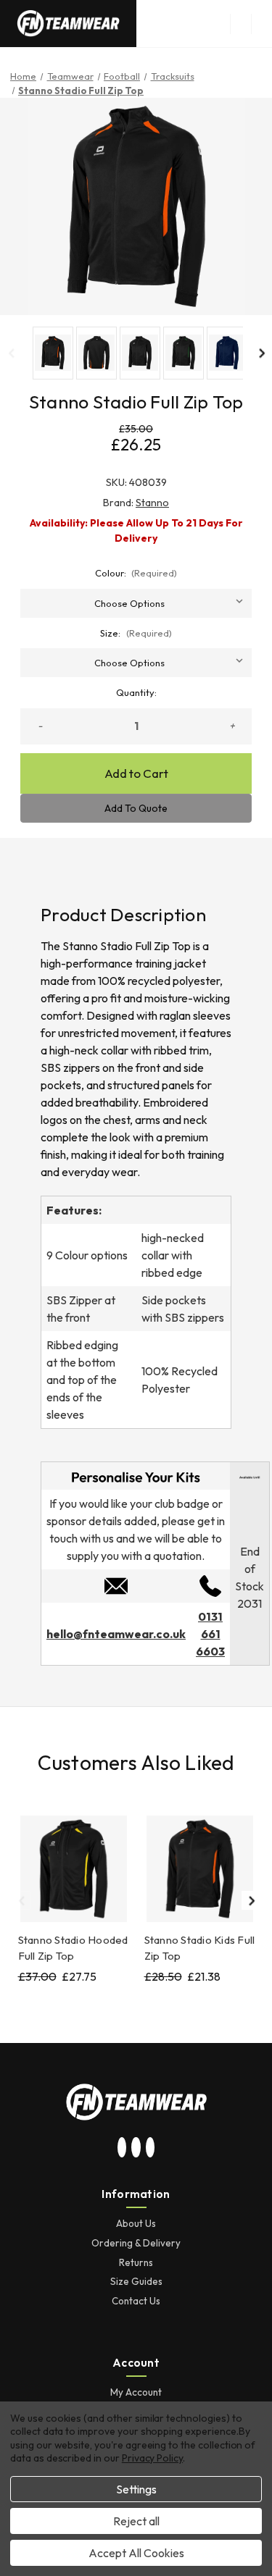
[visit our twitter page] (136, 2148)
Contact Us (136, 2301)
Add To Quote (136, 808)
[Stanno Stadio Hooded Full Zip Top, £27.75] (74, 1869)
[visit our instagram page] (122, 2148)
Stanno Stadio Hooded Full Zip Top (73, 1948)
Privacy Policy (152, 2458)
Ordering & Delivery (136, 2243)
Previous (11, 353)
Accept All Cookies (136, 2553)
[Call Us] (210, 1585)
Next (261, 353)
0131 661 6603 (210, 1634)
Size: (136, 633)
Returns (136, 2262)
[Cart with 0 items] (262, 24)
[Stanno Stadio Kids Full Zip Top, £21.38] (200, 1869)
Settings (136, 2489)
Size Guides (136, 2281)
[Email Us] (116, 1585)
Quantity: (136, 692)
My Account (136, 2392)
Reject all (136, 2521)
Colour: (136, 573)
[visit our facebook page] (150, 2148)
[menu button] (240, 24)
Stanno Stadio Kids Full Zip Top (200, 1948)
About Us (136, 2223)
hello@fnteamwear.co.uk (116, 1634)
